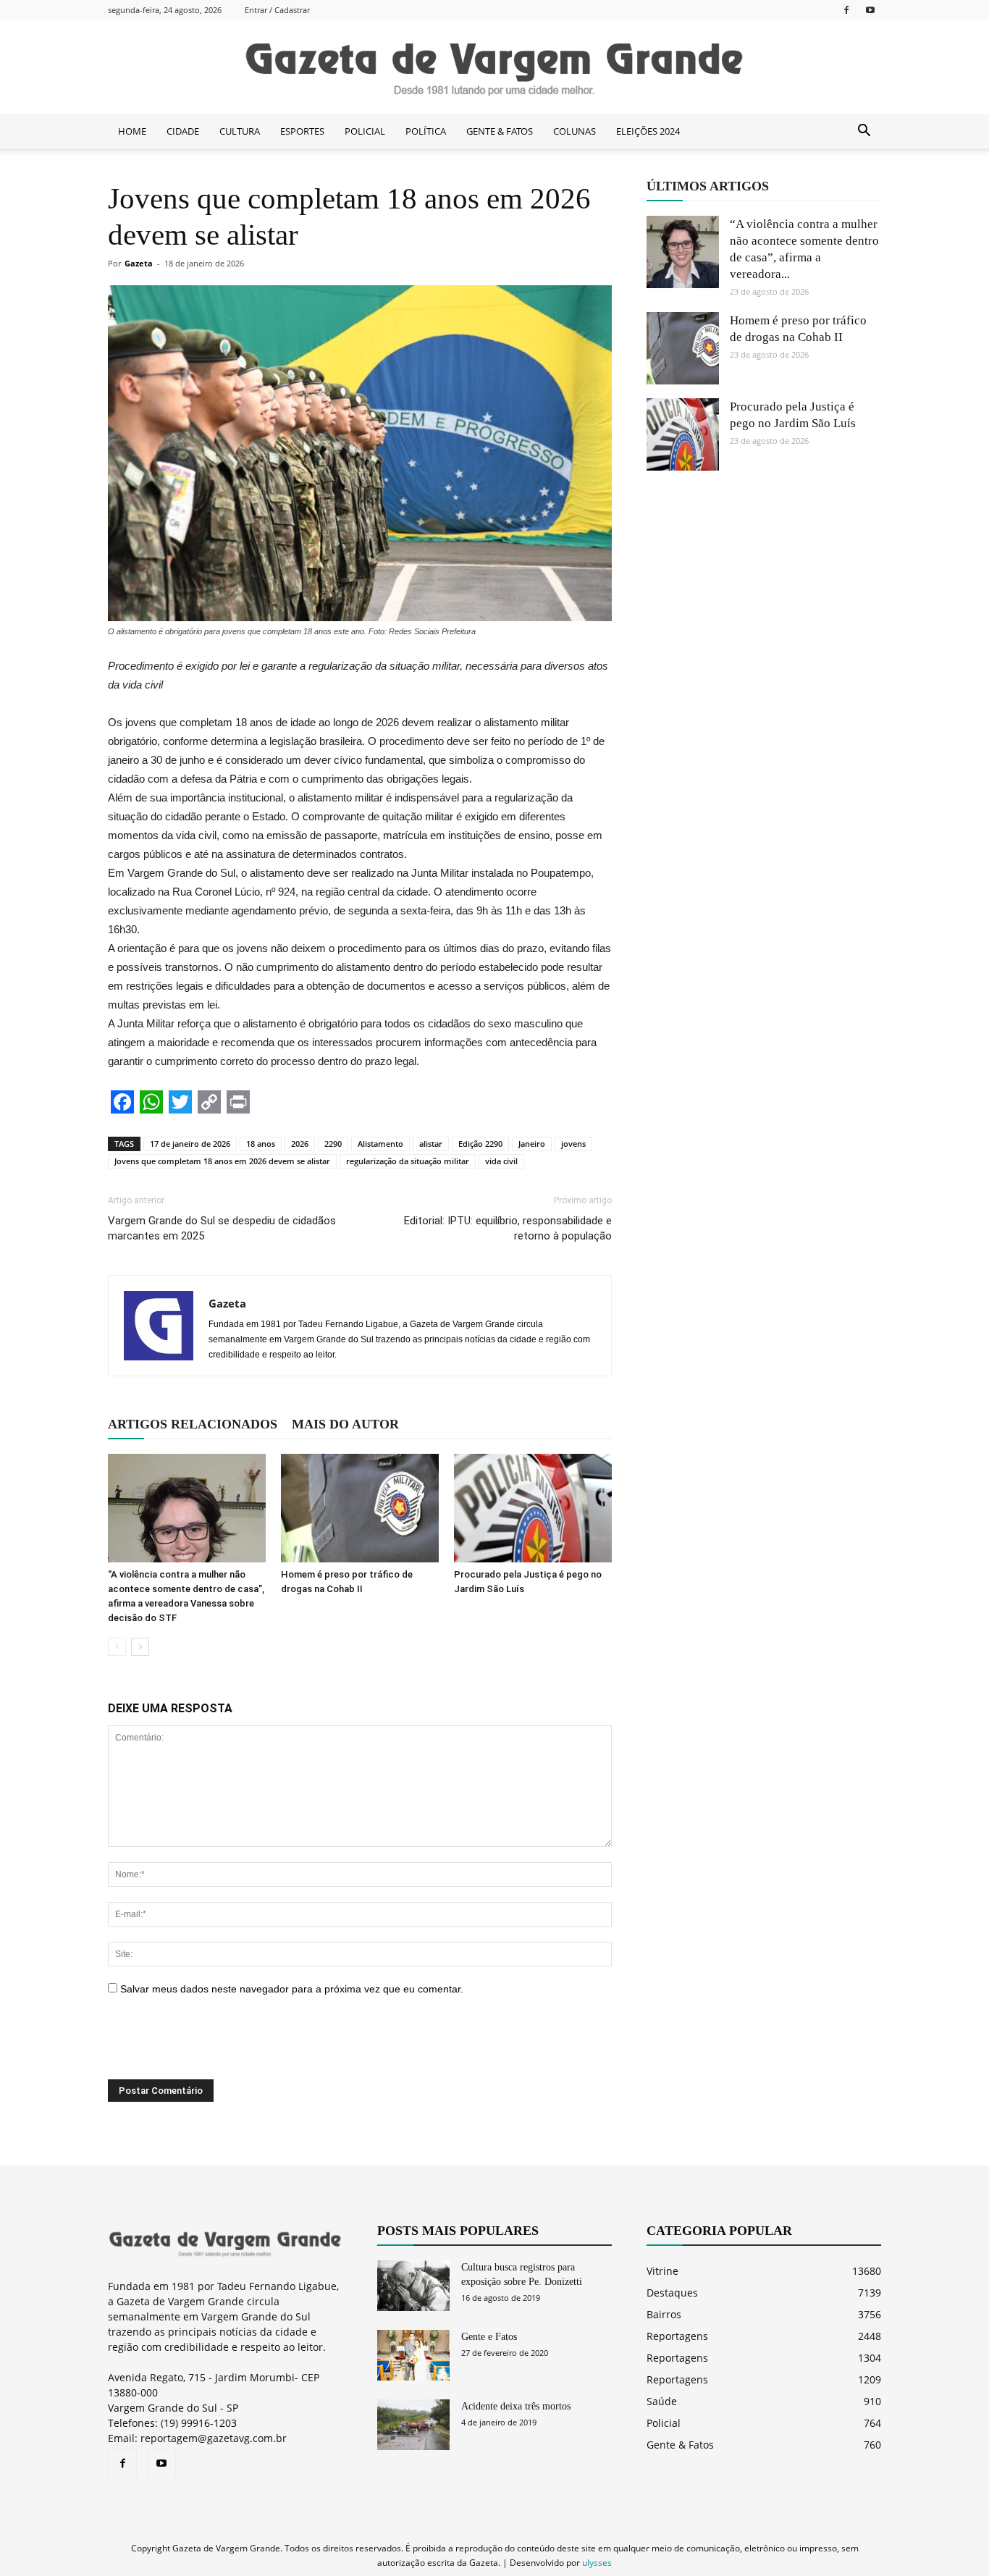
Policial (664, 2423)
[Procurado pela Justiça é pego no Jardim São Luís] (533, 1508)
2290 (333, 1144)
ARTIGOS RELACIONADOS (193, 1424)
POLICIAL (365, 131)
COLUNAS (575, 131)
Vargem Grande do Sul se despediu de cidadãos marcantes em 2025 (222, 1228)
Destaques (672, 2293)
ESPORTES (302, 131)
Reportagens (677, 2336)
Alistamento (380, 1144)
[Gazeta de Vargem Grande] (494, 67)
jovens (573, 1144)
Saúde (662, 2401)
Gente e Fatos (489, 2337)
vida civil (501, 1161)
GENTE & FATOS (500, 131)
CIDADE (183, 131)
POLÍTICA (426, 131)
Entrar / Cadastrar (277, 10)
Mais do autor (345, 1424)
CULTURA (240, 131)
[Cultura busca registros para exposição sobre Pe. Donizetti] (413, 2286)
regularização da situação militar (408, 1161)
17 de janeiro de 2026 (190, 1144)
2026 (300, 1144)
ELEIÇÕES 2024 (648, 131)
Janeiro (532, 1144)
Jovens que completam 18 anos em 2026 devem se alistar (222, 1161)
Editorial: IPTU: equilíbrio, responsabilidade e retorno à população (508, 1228)
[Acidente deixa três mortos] (413, 2425)
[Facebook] (846, 10)
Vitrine (662, 2271)
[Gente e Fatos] (413, 2355)
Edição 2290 (480, 1144)
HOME (132, 131)
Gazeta (139, 263)
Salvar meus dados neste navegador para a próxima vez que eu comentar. (292, 1989)
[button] (864, 131)
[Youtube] (870, 10)
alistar (431, 1144)
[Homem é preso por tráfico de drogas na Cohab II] (360, 1508)
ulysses (597, 2563)
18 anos (261, 1144)
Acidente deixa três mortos (516, 2406)
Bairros (664, 2314)
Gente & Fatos (680, 2445)
